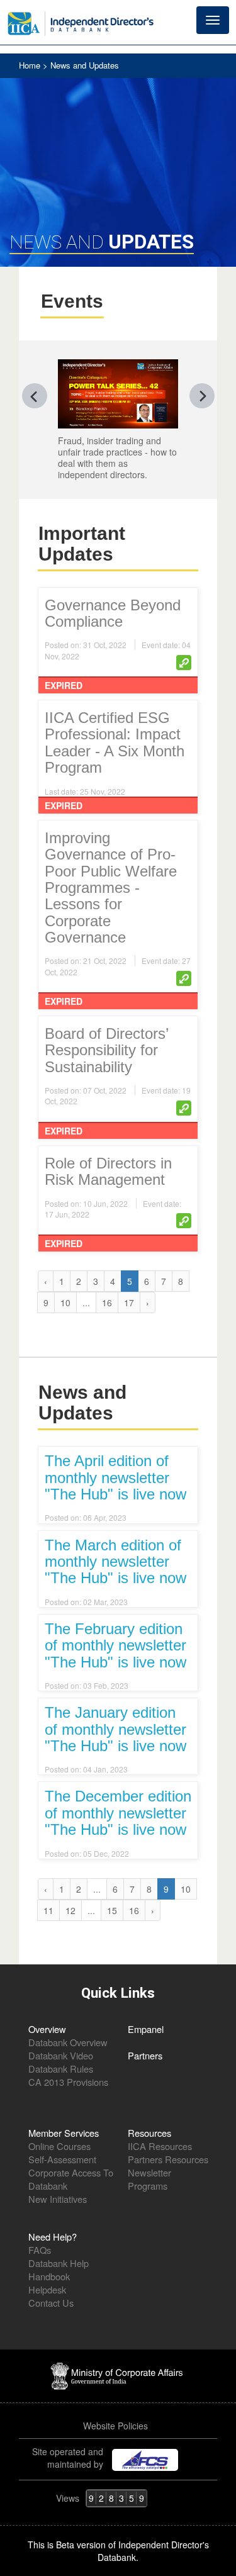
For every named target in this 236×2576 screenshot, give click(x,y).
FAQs (40, 2250)
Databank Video (61, 2055)
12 (70, 1910)
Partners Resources (168, 2159)
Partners (145, 2055)
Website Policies (117, 2426)
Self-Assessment (62, 2159)
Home (31, 65)
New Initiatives (58, 2199)
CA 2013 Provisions (68, 2082)
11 (48, 1910)
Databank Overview (68, 2042)
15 (112, 1910)
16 (107, 1302)
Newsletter (149, 2172)
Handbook (49, 2276)
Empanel (146, 2029)
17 (129, 1302)
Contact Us (51, 2303)
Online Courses (59, 2146)
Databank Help (59, 2263)
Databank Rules (61, 2069)
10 (65, 1302)
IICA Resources (160, 2146)
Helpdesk (47, 2289)
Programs (148, 2186)
